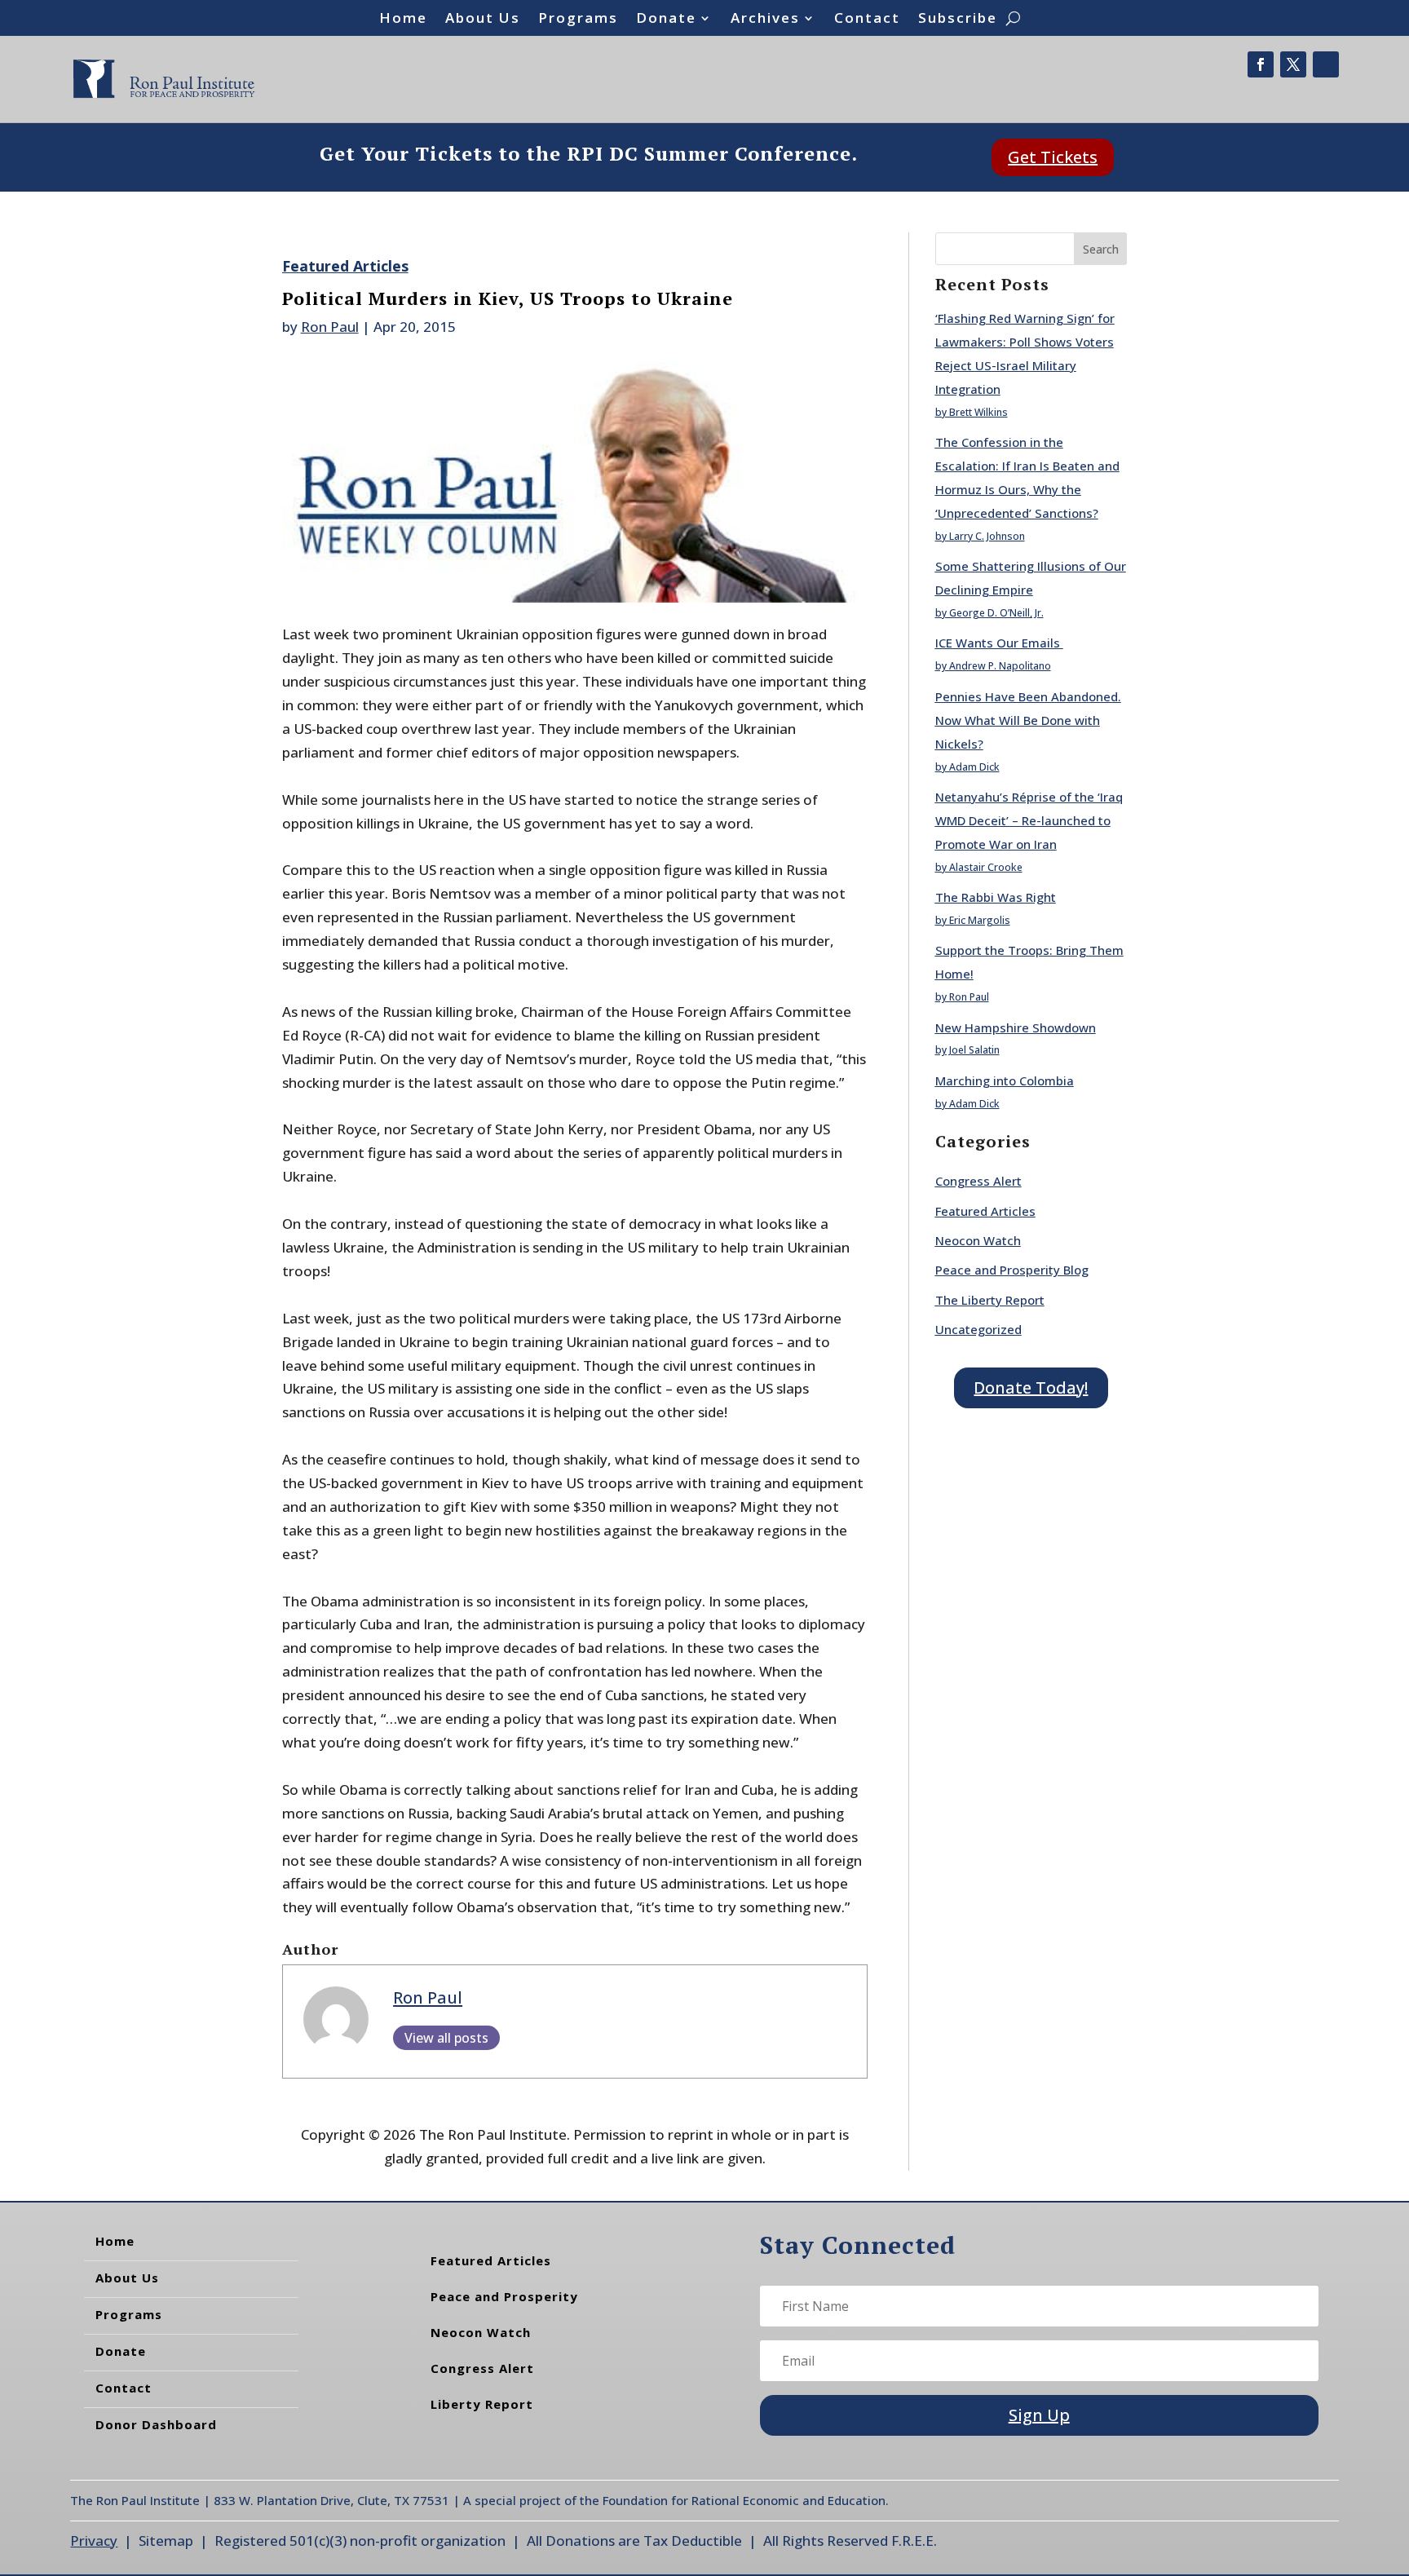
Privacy (94, 2541)
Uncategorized (978, 1329)
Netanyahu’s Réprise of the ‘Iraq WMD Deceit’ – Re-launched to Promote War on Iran (1029, 820)
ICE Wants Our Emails (999, 643)
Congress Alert (978, 1181)
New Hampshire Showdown (1016, 1027)
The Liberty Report (990, 1300)
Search (1101, 249)
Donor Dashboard (156, 2424)
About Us (483, 20)
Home (403, 20)
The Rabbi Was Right (996, 897)
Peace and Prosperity (504, 2296)
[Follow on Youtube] (1326, 64)
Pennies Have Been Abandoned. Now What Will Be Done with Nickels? (1028, 720)
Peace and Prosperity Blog (1012, 1270)
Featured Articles (345, 266)
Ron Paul (330, 327)
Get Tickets (1053, 157)
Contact (867, 20)
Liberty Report (482, 2404)
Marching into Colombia (1005, 1080)
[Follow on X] (1293, 64)
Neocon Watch (978, 1240)
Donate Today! (1031, 1387)
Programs (578, 20)
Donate (666, 20)
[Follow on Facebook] (1261, 64)
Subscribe (958, 20)
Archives (765, 20)
